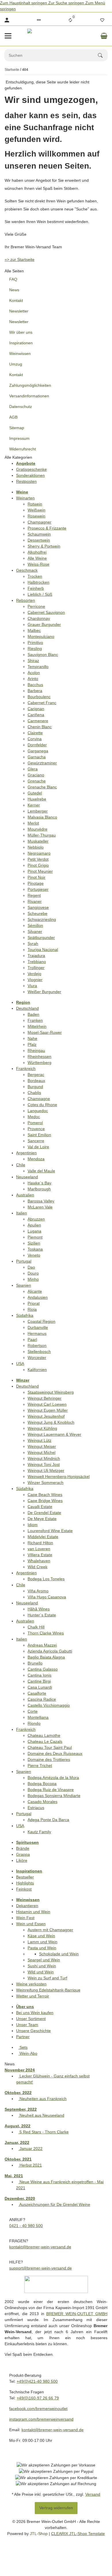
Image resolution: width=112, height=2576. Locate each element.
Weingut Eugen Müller (48, 1410)
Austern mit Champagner (50, 1930)
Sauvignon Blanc (43, 655)
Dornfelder (37, 745)
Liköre (22, 1860)
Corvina (35, 739)
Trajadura (36, 956)
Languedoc (38, 1111)
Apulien (34, 1225)
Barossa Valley (41, 1201)
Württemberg (39, 1063)
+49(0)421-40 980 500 (37, 2381)
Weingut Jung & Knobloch (51, 1422)
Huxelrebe (37, 799)
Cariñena (36, 715)
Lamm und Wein (43, 1942)
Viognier (35, 980)
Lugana (34, 1231)
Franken (35, 1020)
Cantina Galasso (43, 1669)
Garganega (38, 751)
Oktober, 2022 (18, 2093)
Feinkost (24, 1889)
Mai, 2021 (14, 2176)
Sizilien (34, 1243)
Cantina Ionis (39, 1675)
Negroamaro (39, 853)
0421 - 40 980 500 (26, 2226)
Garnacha (37, 757)
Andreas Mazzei (42, 1645)
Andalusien (38, 1297)
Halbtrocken (38, 582)
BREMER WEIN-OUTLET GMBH (77, 2314)
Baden (33, 1014)
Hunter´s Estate (42, 1615)
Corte (33, 1711)
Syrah (33, 944)
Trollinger (36, 968)
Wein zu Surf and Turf (47, 1978)
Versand (93, 2494)
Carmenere (38, 721)
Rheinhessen (39, 1056)
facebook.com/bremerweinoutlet (38, 2409)
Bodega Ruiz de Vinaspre (51, 1790)
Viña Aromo (38, 1591)
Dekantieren (27, 1906)
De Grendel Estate (44, 1513)
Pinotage (36, 883)
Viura (32, 986)
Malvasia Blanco (42, 817)
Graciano (36, 775)
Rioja (32, 1309)
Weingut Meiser (42, 1446)
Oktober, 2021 (18, 2159)
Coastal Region (41, 1321)
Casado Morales (43, 1802)
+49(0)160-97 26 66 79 (38, 2398)
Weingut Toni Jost (44, 1464)
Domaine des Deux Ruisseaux (55, 1753)
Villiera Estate (40, 1555)
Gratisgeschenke (31, 469)
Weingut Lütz (39, 1440)
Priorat (34, 1303)
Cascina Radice (42, 1699)
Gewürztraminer (42, 763)
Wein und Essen (31, 1924)
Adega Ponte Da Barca (48, 1820)
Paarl (32, 1339)
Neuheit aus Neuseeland (41, 2115)
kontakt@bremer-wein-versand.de (40, 2247)
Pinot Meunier (40, 871)
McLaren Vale (40, 1207)
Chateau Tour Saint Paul (50, 1747)
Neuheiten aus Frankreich (43, 2099)
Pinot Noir (36, 877)
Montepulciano (41, 636)
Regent (34, 895)
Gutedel (35, 793)
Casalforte (37, 1693)
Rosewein (36, 516)
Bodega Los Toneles (46, 1579)
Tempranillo (38, 667)
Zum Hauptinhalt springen (24, 3)
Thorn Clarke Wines (46, 1633)
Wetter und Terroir (33, 1996)
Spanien (24, 1285)
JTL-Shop (39, 2534)
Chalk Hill (36, 1627)
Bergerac (36, 1075)
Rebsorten (26, 600)
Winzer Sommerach (46, 1483)
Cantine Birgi (39, 1681)
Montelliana (38, 1717)
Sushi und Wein (42, 1966)
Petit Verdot (38, 859)
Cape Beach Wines (45, 1495)
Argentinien (26, 1153)
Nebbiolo (36, 847)
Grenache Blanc (42, 787)
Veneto (34, 1255)
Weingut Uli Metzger (46, 1470)
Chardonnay (39, 618)
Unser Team (27, 2025)
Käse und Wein (41, 1936)
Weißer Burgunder (44, 992)
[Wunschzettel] (102, 20)
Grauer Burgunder (44, 624)
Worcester (37, 1358)
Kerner (34, 805)
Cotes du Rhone (42, 1105)
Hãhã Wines (39, 1609)
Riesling (35, 649)
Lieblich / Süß (40, 594)
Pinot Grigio (38, 865)
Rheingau (36, 1050)
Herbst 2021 (30, 2165)
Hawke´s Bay (39, 1183)
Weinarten (25, 498)
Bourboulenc (39, 697)
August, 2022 (18, 2126)
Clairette (35, 733)
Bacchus (35, 685)
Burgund (35, 1087)
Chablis (34, 1093)
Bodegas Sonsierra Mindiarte (54, 1796)
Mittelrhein (37, 1026)
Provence (36, 1129)
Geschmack (27, 570)
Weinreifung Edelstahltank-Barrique (48, 1990)
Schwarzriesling (42, 919)
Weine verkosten (31, 1984)
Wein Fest (25, 1918)
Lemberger (38, 811)
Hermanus (37, 1333)
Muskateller (38, 841)
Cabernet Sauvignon (46, 612)
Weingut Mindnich (44, 1458)
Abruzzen (36, 1219)
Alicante (35, 1291)
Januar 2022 (30, 2149)
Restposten (26, 481)
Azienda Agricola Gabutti (50, 1651)
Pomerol (35, 1123)
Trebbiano (37, 962)
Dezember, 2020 (20, 2198)
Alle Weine (37, 558)
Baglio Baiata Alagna (46, 1657)
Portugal (24, 1261)
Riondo (34, 1723)
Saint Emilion (39, 1135)
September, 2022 (21, 2109)
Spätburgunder (41, 938)
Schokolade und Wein (59, 1954)
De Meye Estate (42, 1519)
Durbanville (38, 1327)
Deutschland (27, 1008)
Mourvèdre (37, 829)
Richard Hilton (40, 1543)
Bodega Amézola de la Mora (53, 1778)
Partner (23, 2037)
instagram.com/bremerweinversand (41, 2419)
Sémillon (35, 925)
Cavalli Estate (40, 1507)
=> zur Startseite (20, 259)
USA (20, 1364)
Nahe (32, 1038)
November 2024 (20, 2070)
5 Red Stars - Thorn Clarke (44, 2132)
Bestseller (25, 1877)
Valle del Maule (41, 1171)
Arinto (33, 679)
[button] (39, 20)
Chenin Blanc (40, 727)
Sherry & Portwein (44, 546)
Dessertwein (39, 540)
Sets (23, 2047)
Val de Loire (38, 1147)
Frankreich (26, 1069)
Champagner (39, 522)
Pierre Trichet (40, 1765)
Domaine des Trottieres (49, 1759)
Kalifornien (37, 1370)
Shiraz (33, 661)
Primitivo (35, 642)
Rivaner (35, 901)
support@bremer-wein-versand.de (40, 2268)
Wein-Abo (28, 2053)
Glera (33, 769)
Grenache (37, 781)
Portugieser (38, 889)
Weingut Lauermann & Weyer (54, 1434)
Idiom (33, 1525)
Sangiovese (38, 907)
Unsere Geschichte (33, 2031)
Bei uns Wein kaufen (35, 2013)
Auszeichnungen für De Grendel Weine (54, 2204)
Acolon (34, 673)
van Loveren (39, 1549)
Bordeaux (36, 1081)
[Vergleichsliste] (70, 20)
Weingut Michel (41, 1452)
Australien (25, 1195)
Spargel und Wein (44, 1960)
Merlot (33, 823)
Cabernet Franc (42, 703)
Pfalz (32, 1044)
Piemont (35, 1237)
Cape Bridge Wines (45, 1501)
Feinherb (36, 588)
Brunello (35, 1663)
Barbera (35, 691)
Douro (33, 1273)
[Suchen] (103, 55)
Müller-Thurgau (42, 835)
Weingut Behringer (45, 1398)
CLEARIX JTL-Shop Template (78, 2534)
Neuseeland (27, 1177)
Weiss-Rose (38, 564)
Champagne (39, 1099)
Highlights (25, 1883)
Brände (23, 1848)
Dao (31, 1267)
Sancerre (36, 1141)
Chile (21, 1165)
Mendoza (36, 1159)
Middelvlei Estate (43, 1537)
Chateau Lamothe (44, 1735)
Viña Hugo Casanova (47, 1597)
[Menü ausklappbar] (8, 36)
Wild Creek (37, 1567)
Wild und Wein (41, 1972)
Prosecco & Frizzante (47, 528)
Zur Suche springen (67, 3)
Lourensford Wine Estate (50, 1531)
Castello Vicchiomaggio (49, 1705)
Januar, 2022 (17, 2143)
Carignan (36, 709)
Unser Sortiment (31, 2019)
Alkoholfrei (37, 552)
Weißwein (36, 510)
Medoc (34, 1117)
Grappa (23, 1854)
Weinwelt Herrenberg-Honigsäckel (59, 1477)
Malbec (34, 630)
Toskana (35, 1249)
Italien (22, 1213)
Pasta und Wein (42, 1948)
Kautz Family (39, 1832)
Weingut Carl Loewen (47, 1404)
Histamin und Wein (33, 1912)
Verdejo (34, 974)
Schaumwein (39, 534)
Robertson (37, 1345)
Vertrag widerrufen (56, 2508)
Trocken (35, 576)
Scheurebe (37, 913)
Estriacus (36, 1808)
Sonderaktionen (30, 475)
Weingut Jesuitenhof (46, 1416)
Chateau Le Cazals (45, 1741)
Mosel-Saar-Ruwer (45, 1032)
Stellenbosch (39, 1352)
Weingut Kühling (42, 1428)
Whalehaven (39, 1561)
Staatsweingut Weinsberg (51, 1392)
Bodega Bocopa (42, 1784)
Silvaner (35, 931)
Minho (33, 1279)
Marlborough (39, 1189)
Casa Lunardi (40, 1687)
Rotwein (35, 504)
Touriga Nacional (43, 950)
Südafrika (25, 1315)
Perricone (36, 606)
